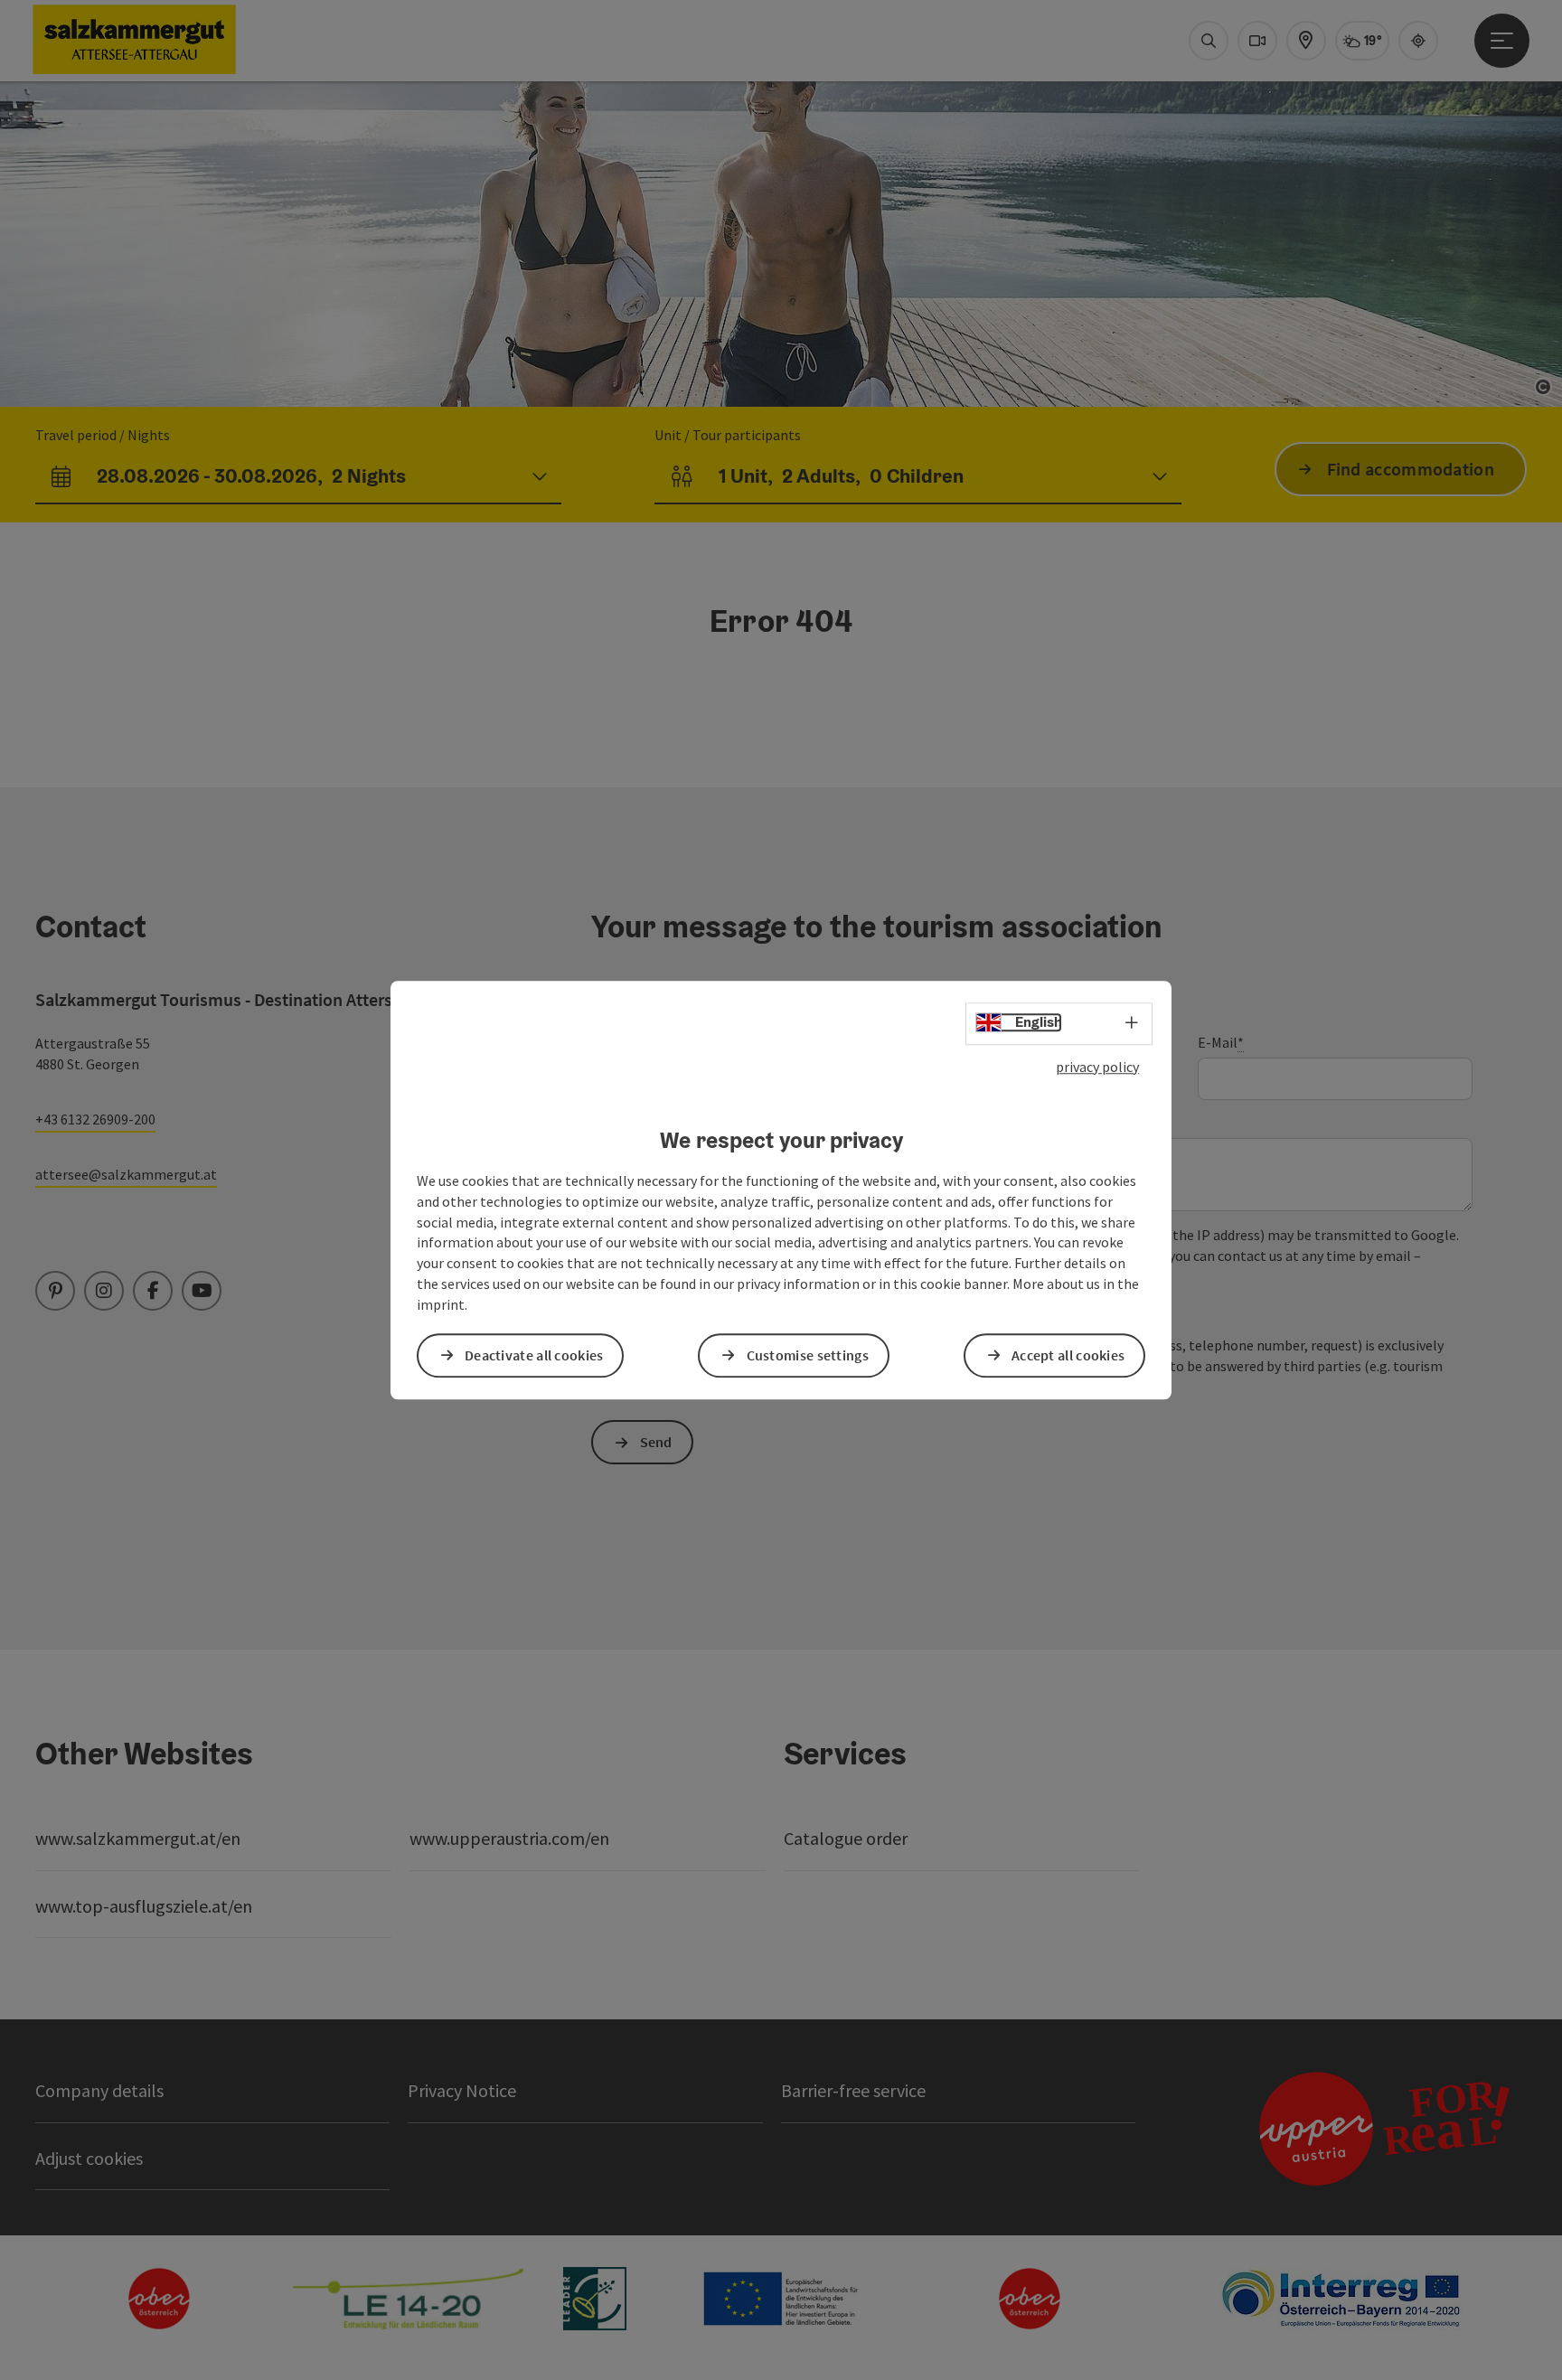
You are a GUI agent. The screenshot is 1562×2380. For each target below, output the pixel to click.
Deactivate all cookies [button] (534, 1355)
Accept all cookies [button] (1068, 1355)
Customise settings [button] (808, 1355)
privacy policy (1097, 1067)
